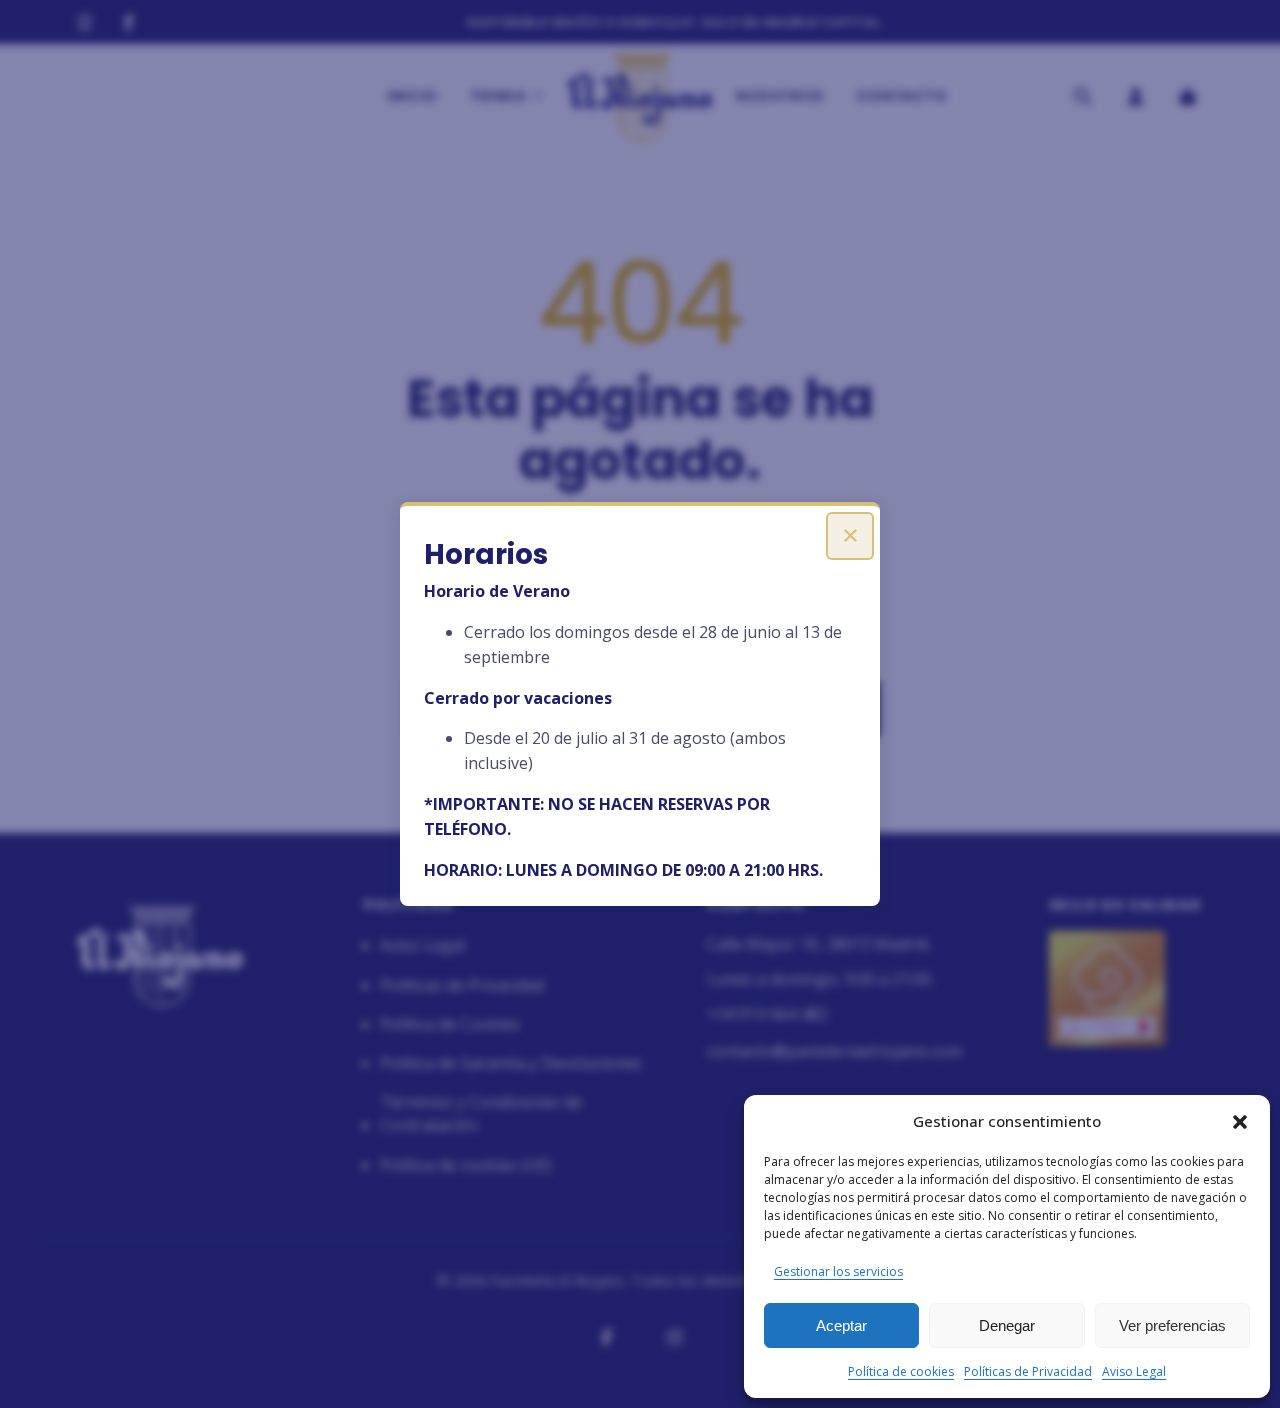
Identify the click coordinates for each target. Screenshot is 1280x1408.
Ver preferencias (1172, 1325)
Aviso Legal (1134, 1371)
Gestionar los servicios (838, 1271)
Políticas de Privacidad (1028, 1371)
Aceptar (841, 1325)
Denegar (1007, 1325)
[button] (1240, 1122)
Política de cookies (901, 1371)
